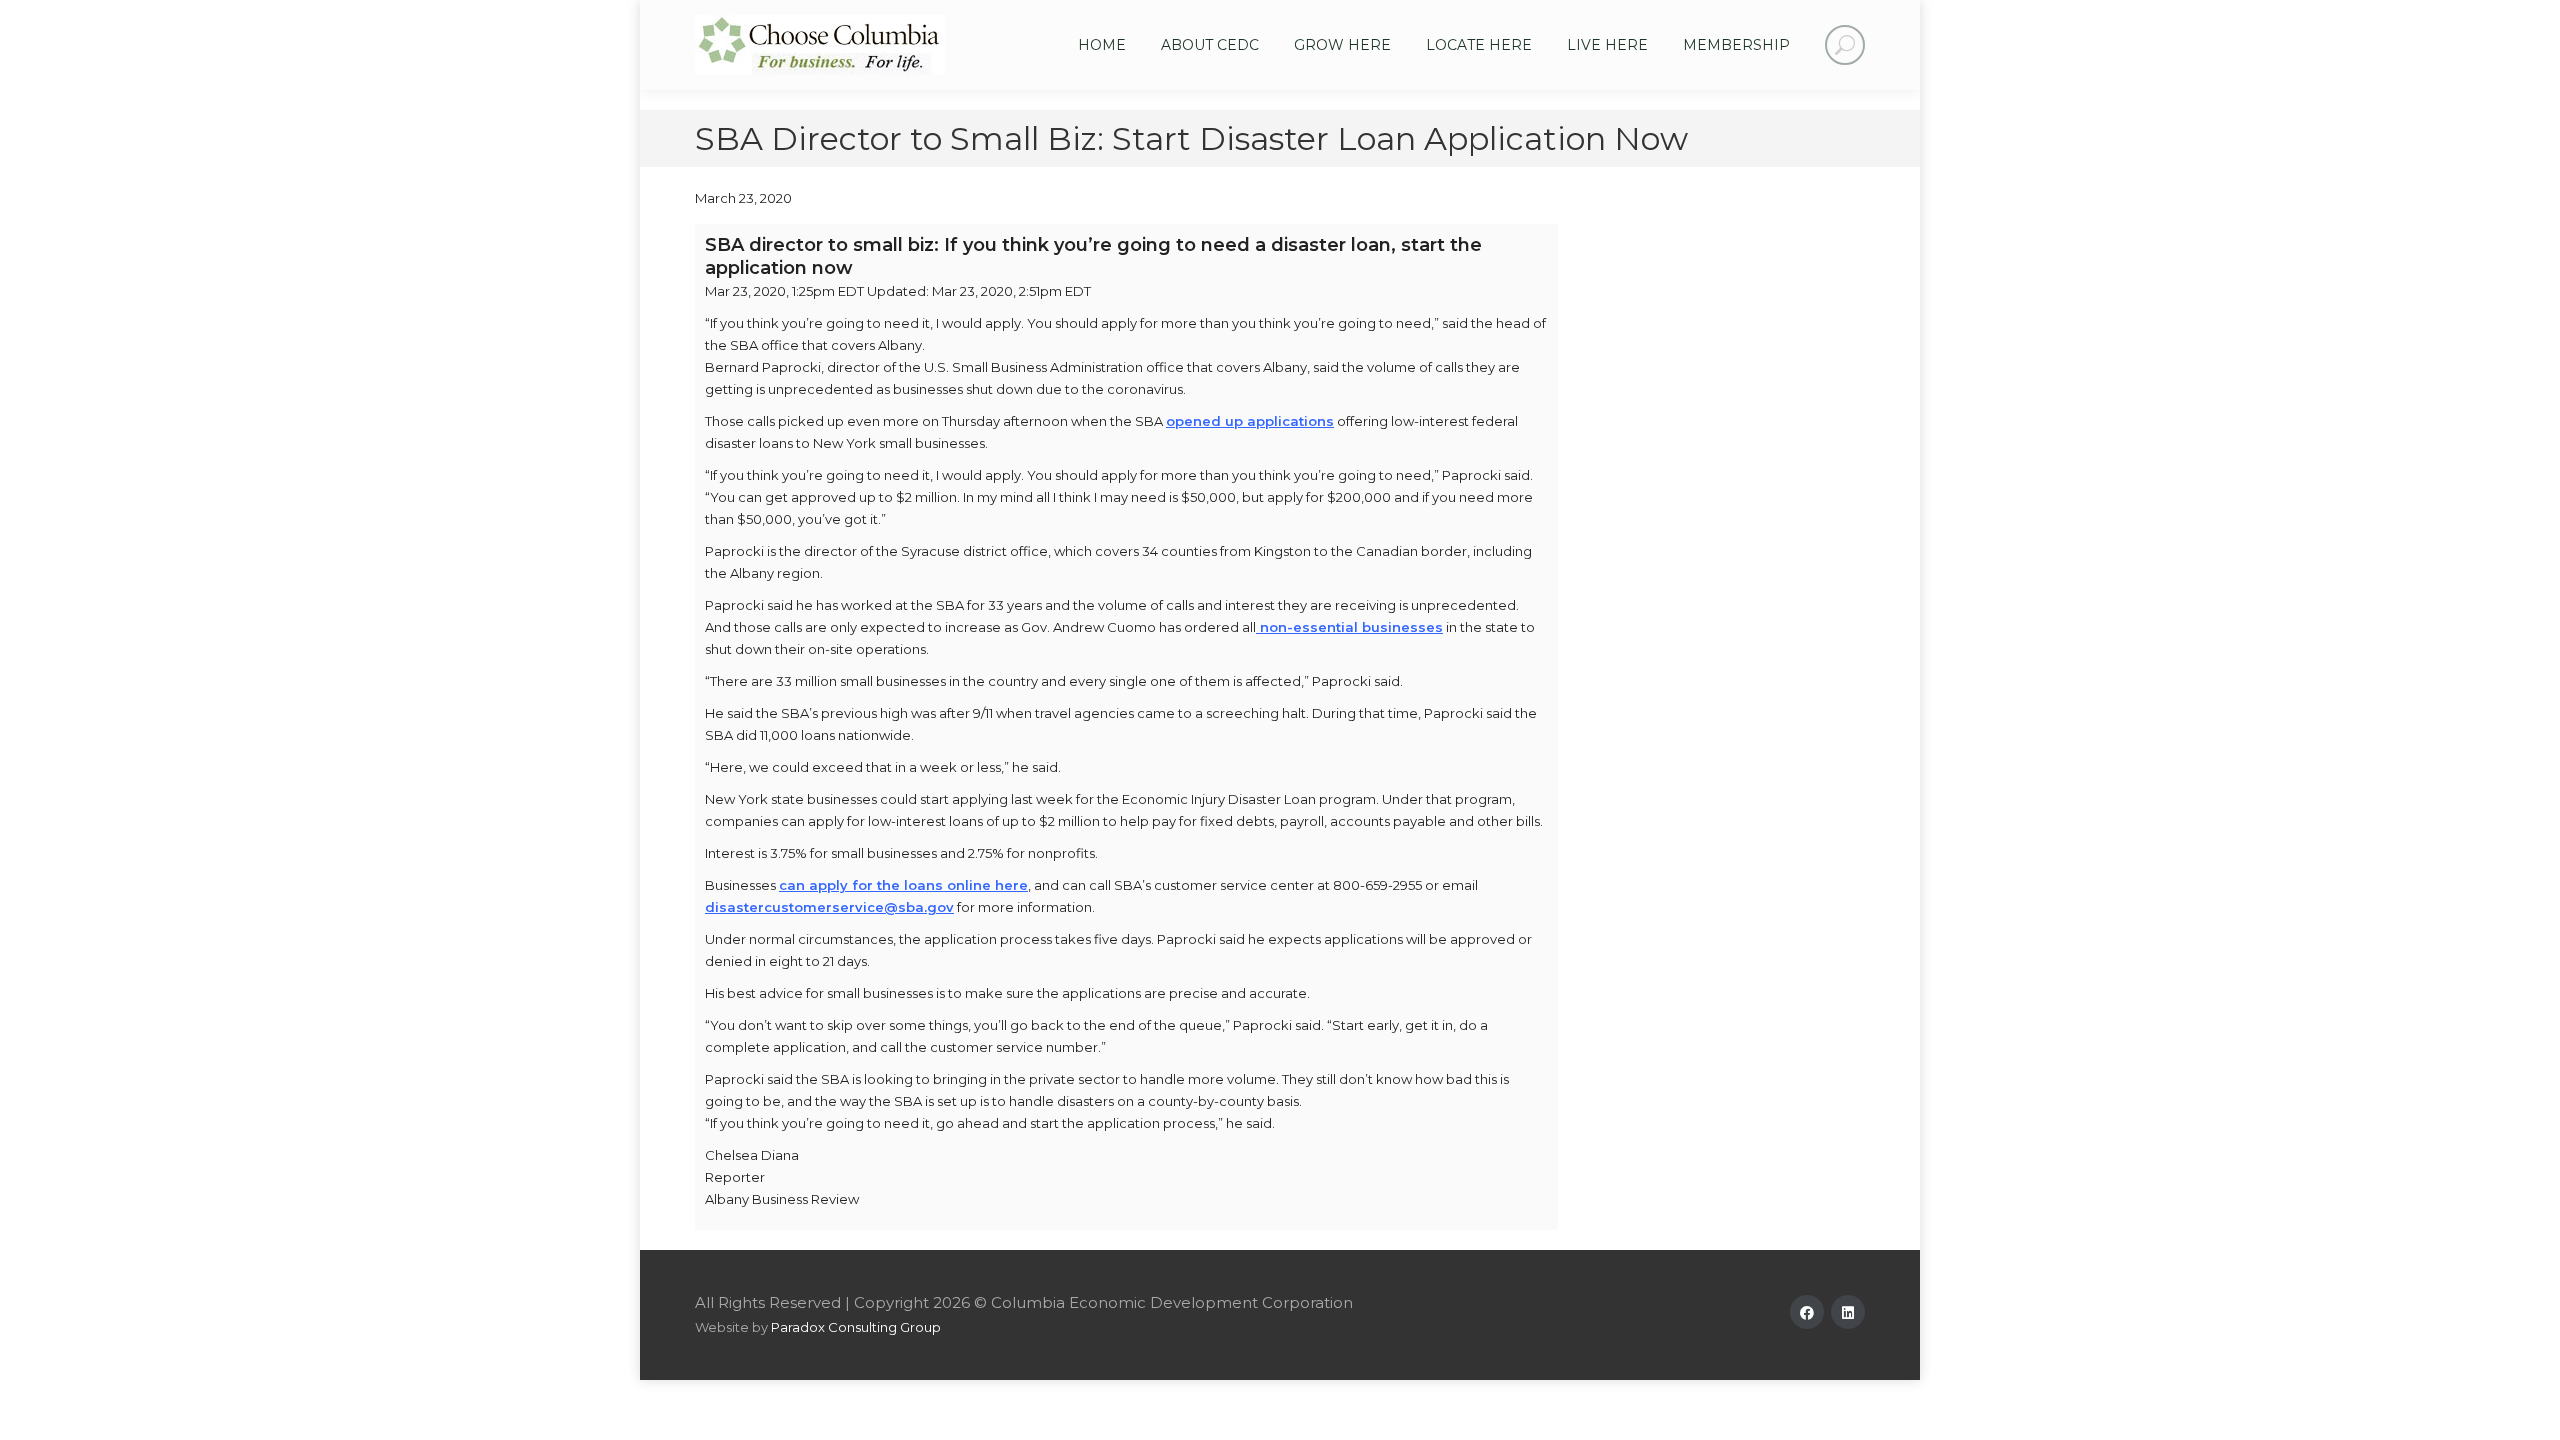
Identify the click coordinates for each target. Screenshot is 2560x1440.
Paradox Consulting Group (856, 1327)
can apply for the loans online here (903, 885)
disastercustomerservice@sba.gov (829, 907)
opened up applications (1250, 421)
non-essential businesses (1349, 627)
